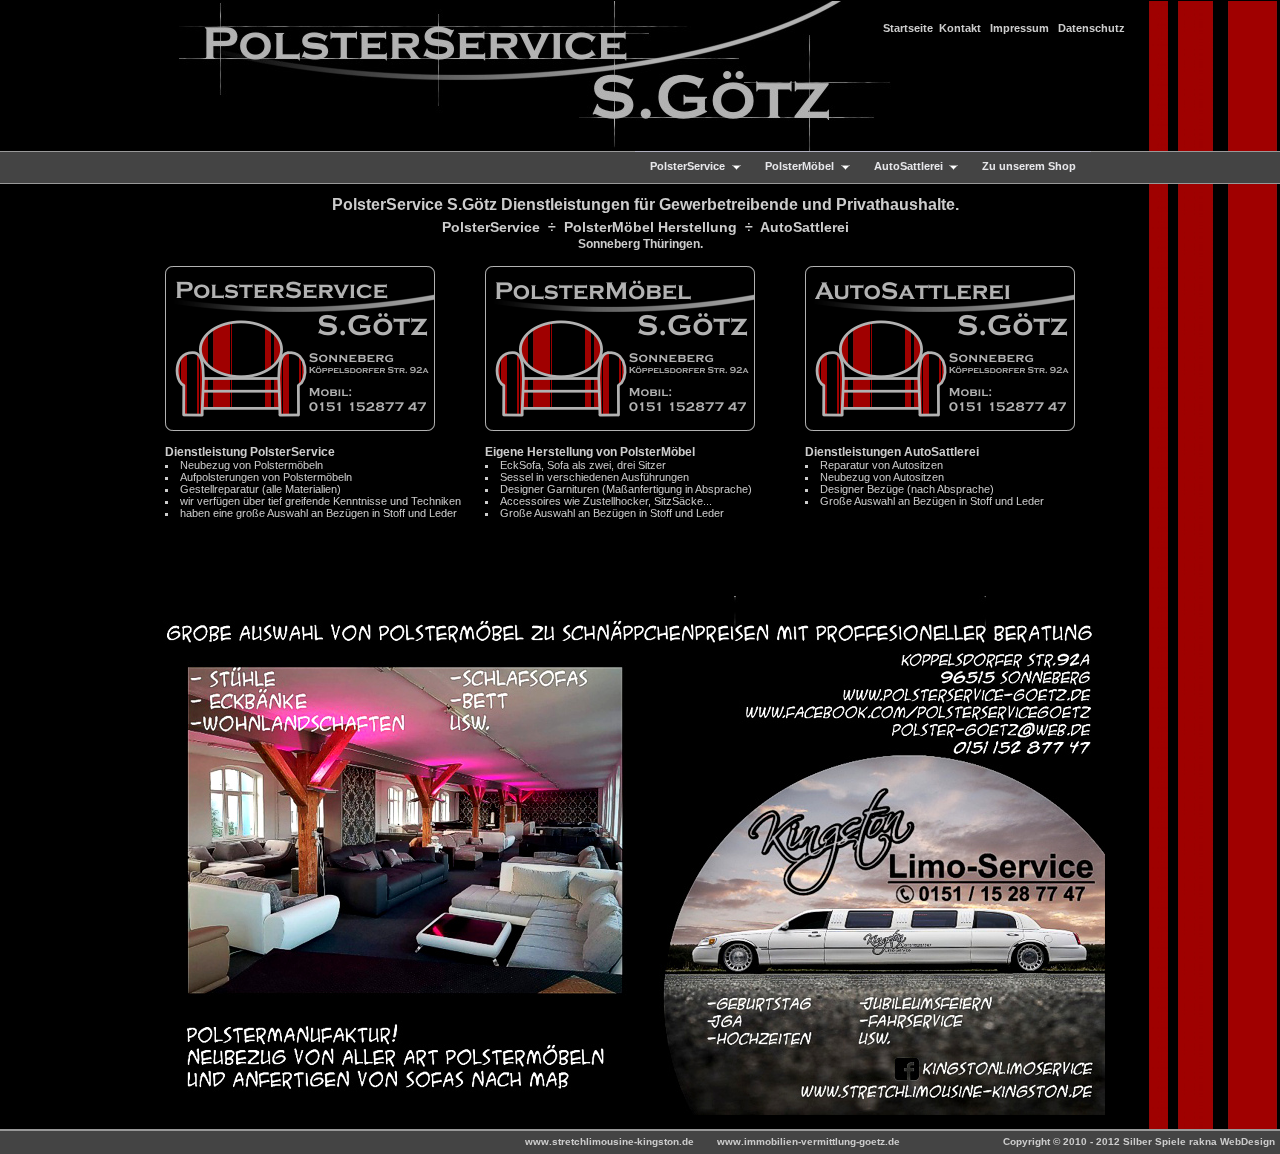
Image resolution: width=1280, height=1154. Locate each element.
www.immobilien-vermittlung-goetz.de (810, 1141)
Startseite (908, 28)
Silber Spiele (1156, 1141)
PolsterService (680, 167)
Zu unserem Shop (1029, 166)
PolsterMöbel (792, 167)
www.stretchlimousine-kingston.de (611, 1141)
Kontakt (960, 28)
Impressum (1019, 28)
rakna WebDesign (1232, 1141)
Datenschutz (1091, 28)
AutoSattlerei (901, 167)
